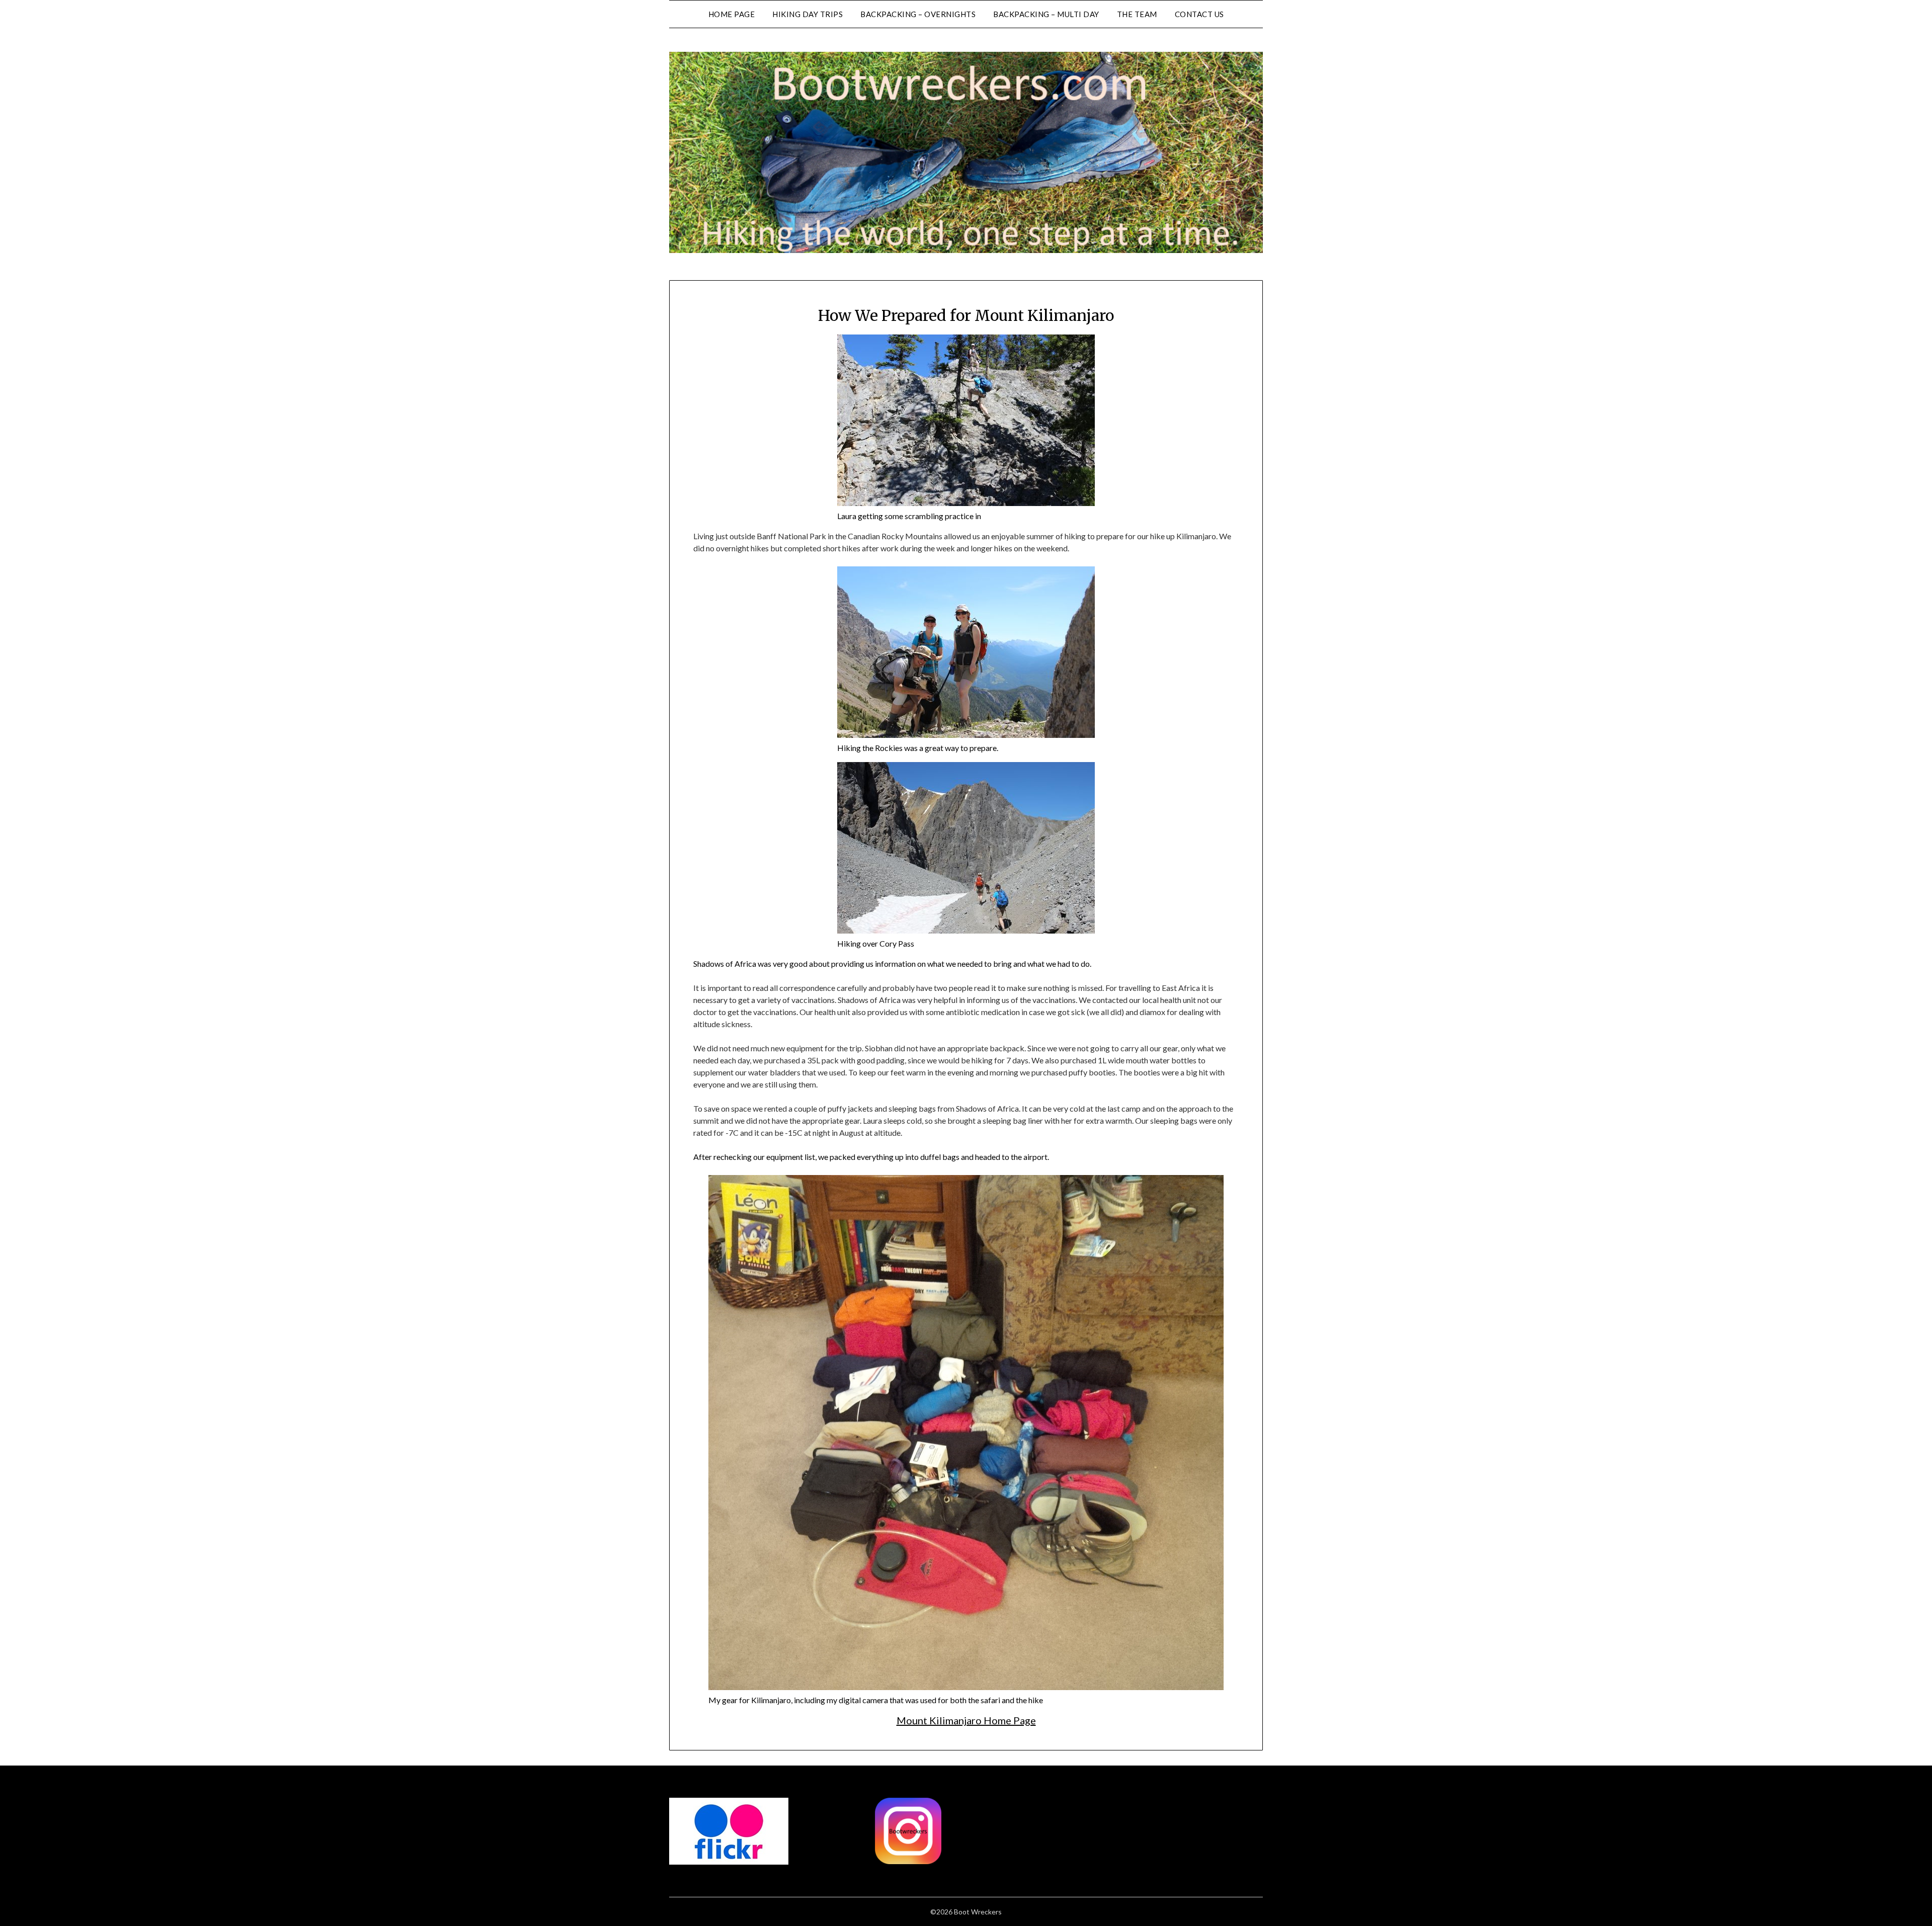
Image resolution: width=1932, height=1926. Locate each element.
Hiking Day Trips (808, 14)
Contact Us (1199, 14)
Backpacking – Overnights (918, 14)
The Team (1137, 14)
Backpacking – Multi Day (1046, 14)
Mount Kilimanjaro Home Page (966, 1720)
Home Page (732, 14)
